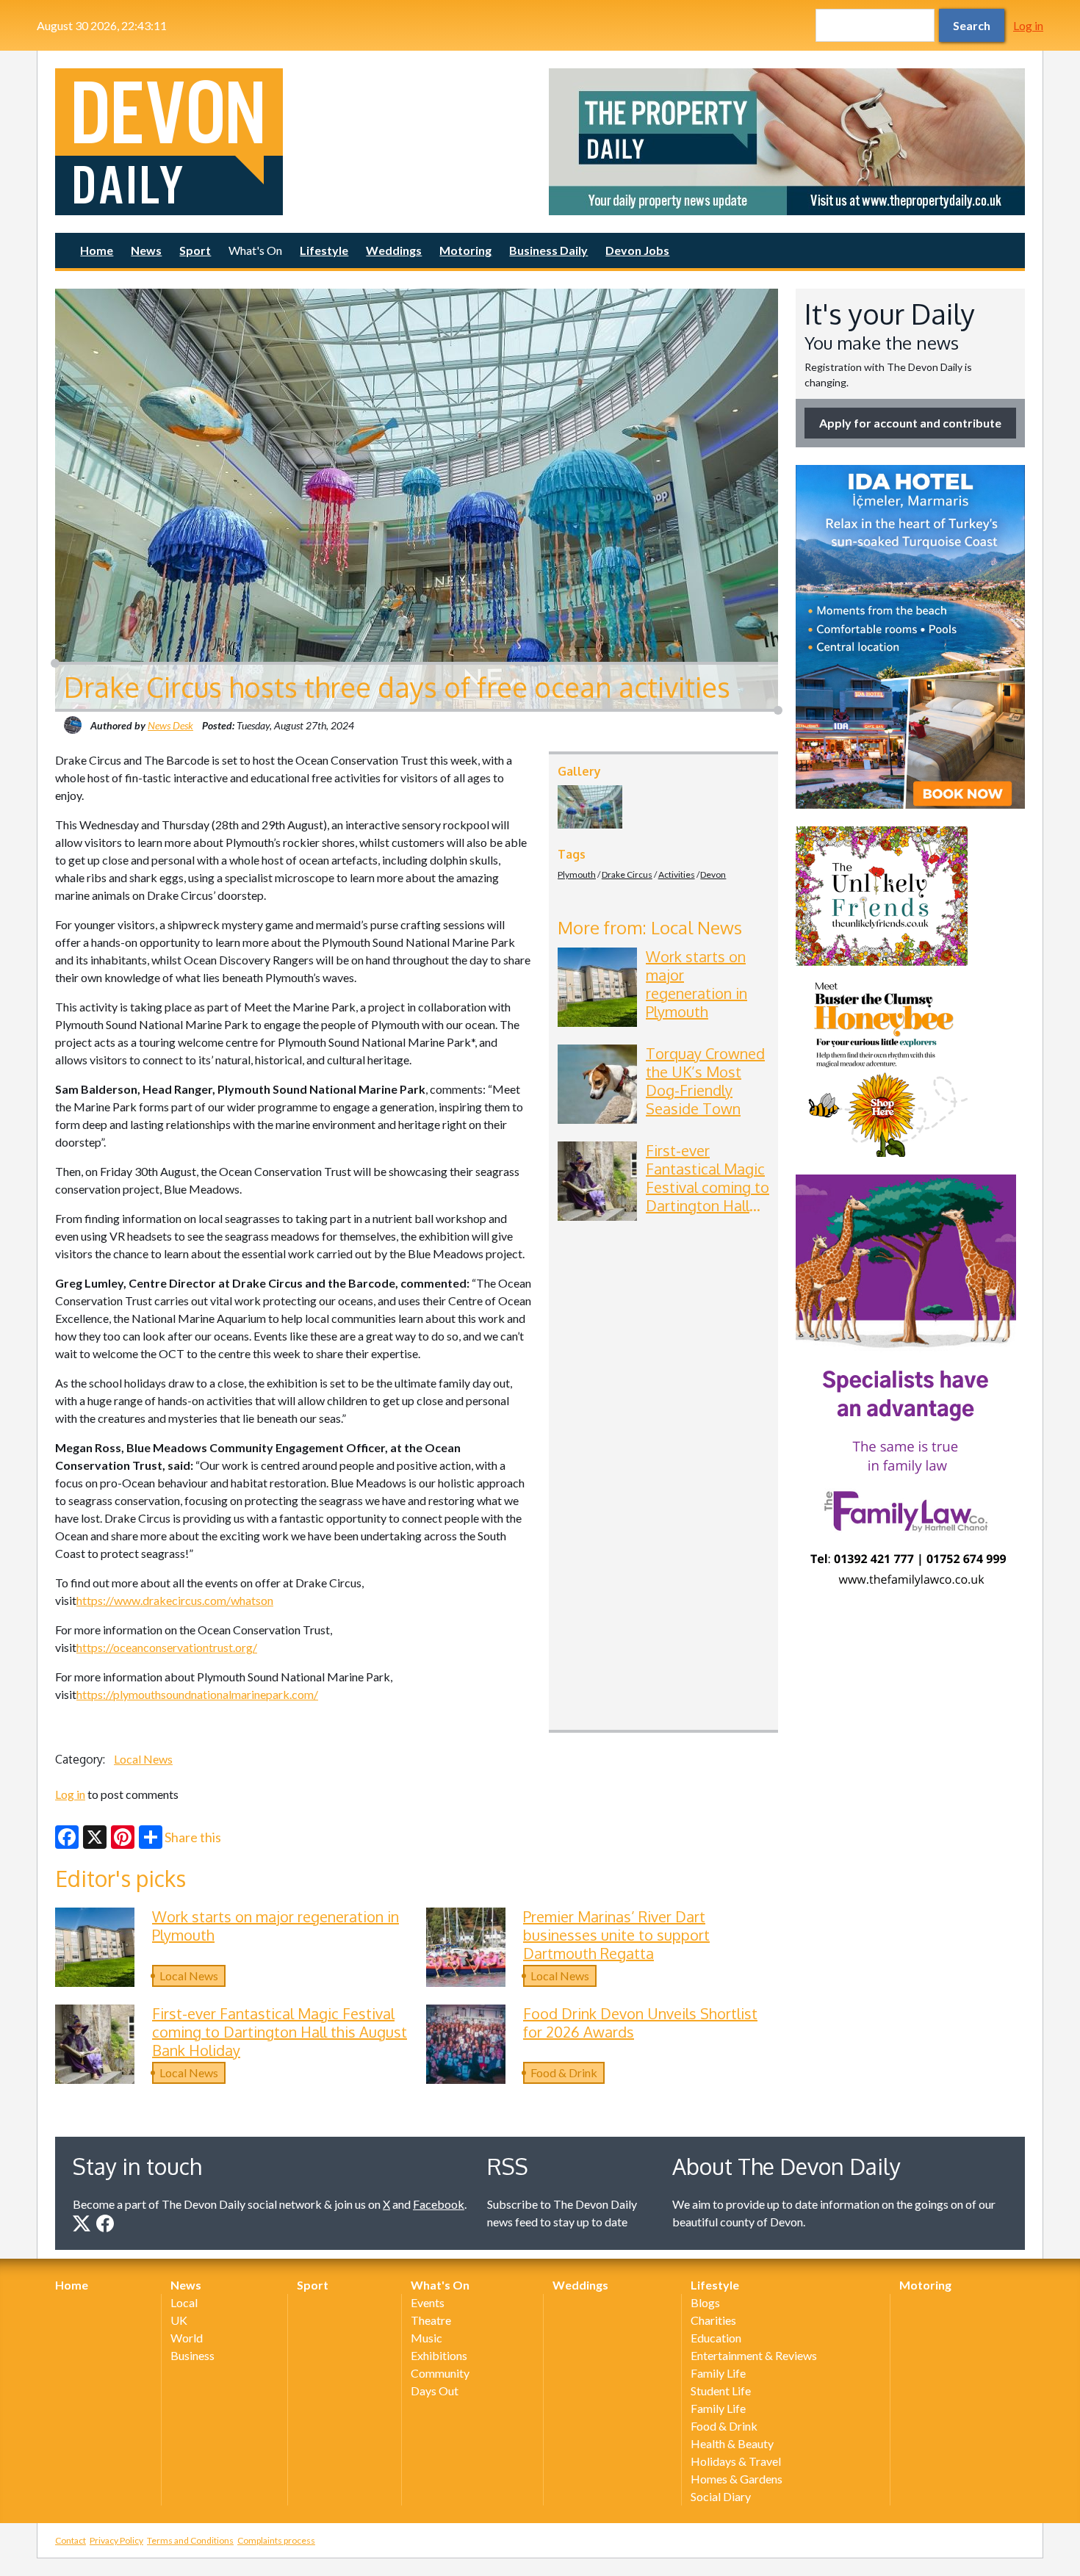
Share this (193, 1837)
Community (440, 2373)
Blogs (705, 2302)
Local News (143, 1759)
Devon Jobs (637, 250)
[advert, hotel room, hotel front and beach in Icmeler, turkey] (910, 637)
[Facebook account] (105, 2223)
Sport (195, 250)
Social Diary (721, 2496)
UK (179, 2320)
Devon (713, 874)
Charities (713, 2320)
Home (97, 250)
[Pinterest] (123, 1837)
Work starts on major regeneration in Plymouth (696, 984)
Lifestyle (324, 250)
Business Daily (548, 250)
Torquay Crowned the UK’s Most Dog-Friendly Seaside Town (705, 1081)
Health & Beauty (732, 2443)
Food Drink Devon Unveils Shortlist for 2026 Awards (640, 2023)
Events (428, 2302)
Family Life (718, 2373)
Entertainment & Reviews (754, 2355)
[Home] (293, 142)
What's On (255, 250)
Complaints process (276, 2540)
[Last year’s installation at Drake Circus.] (590, 807)
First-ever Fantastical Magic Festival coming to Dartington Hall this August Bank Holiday (708, 1196)
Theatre (431, 2320)
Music (426, 2338)
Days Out (435, 2391)
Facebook (439, 2204)
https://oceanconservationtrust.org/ (167, 1647)
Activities (677, 874)
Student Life (721, 2391)
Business (192, 2355)
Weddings (394, 250)
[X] (95, 1837)
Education (716, 2338)
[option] (787, 142)
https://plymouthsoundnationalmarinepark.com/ (197, 1694)
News (146, 250)
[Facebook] (67, 1837)
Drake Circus (627, 874)
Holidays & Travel (736, 2461)
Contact (71, 2540)
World (187, 2338)
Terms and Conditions (190, 2540)
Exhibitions (439, 2355)
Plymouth (577, 874)
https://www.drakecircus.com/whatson (175, 1600)
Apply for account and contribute (910, 423)
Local (184, 2302)
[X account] (82, 2223)
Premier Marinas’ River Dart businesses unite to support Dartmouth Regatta (616, 1935)
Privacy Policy (116, 2540)
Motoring (465, 250)
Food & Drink (564, 2072)
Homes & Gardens (737, 2479)
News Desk (170, 725)
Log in (1028, 25)
